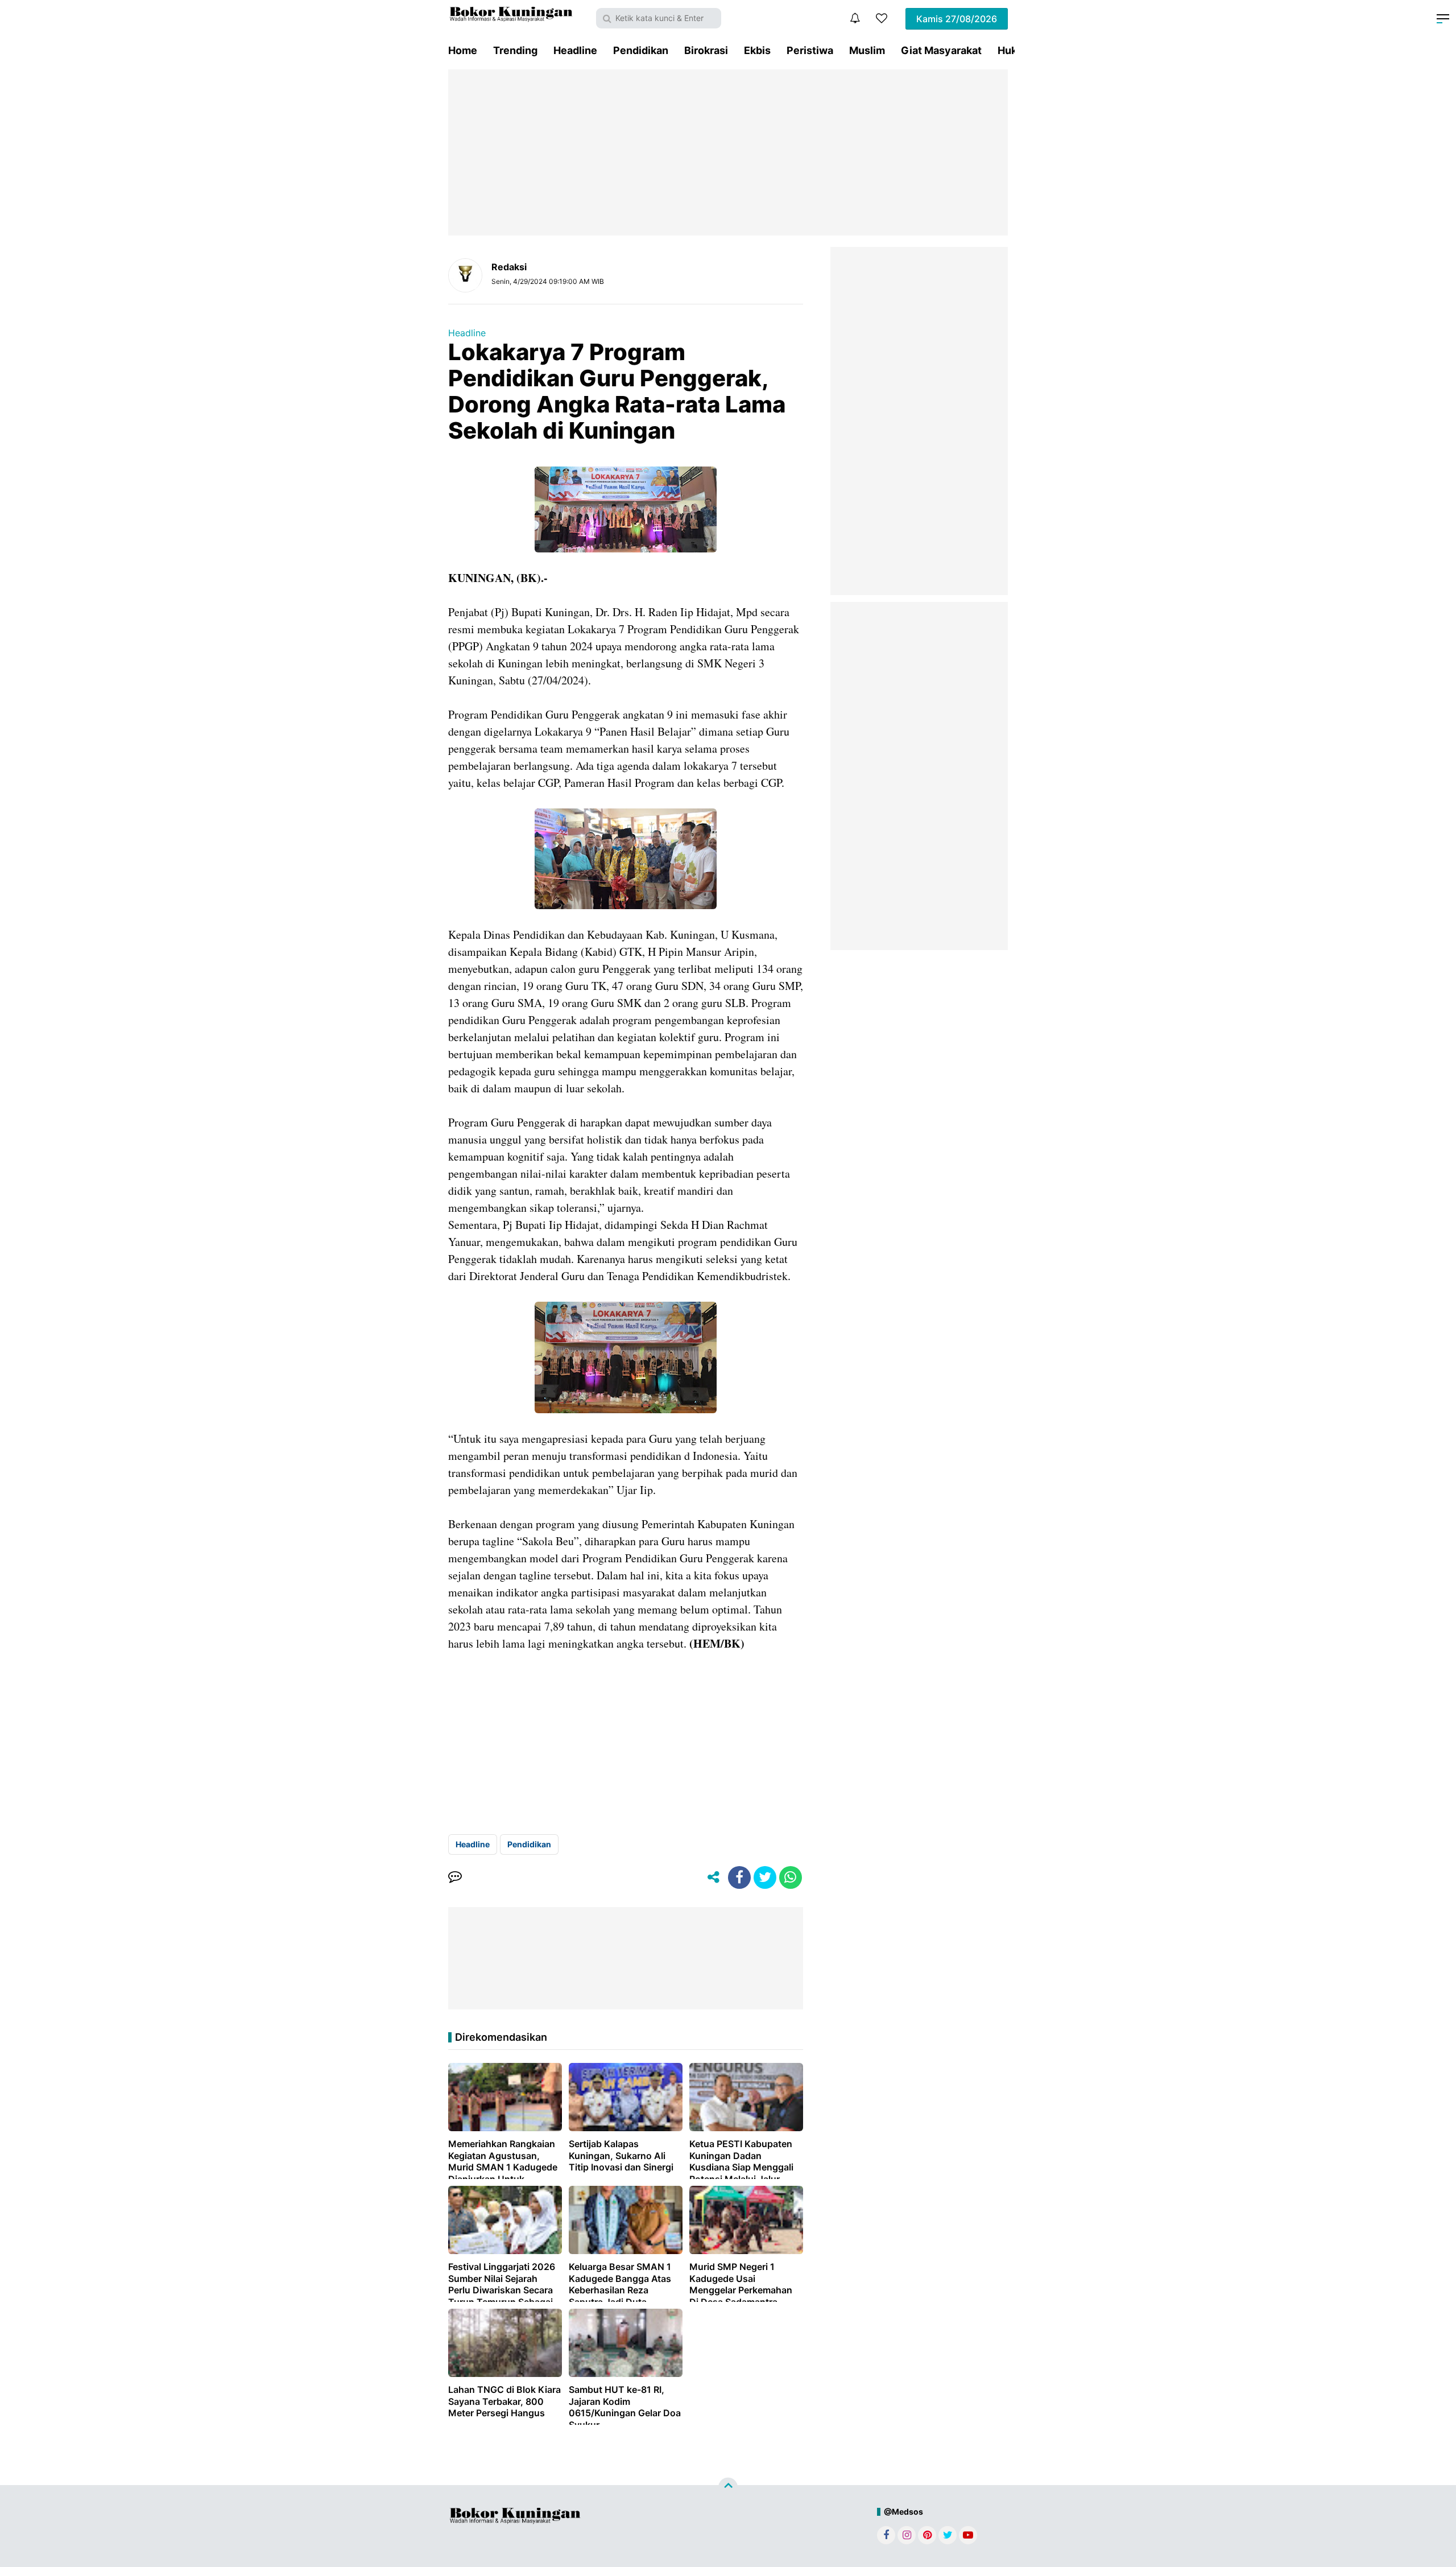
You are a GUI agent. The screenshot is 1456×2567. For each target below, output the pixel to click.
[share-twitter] (765, 1877)
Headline (575, 50)
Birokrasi (706, 50)
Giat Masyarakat (941, 50)
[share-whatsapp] (791, 1877)
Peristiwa (810, 50)
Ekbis (757, 50)
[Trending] (882, 18)
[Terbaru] (855, 18)
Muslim (867, 50)
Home (463, 50)
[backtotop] (728, 2487)
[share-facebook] (739, 1877)
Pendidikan (641, 50)
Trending (515, 50)
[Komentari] (455, 1877)
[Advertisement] (728, 152)
